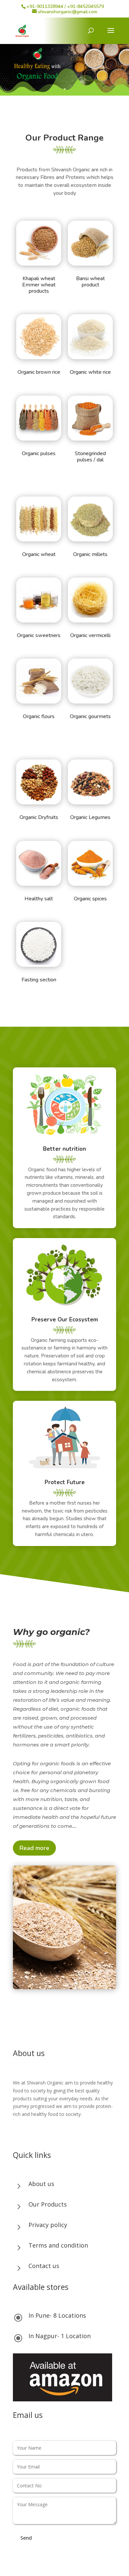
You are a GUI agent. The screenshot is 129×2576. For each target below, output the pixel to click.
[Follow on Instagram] (31, 2133)
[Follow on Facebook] (18, 2133)
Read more (34, 1848)
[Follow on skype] (45, 2133)
